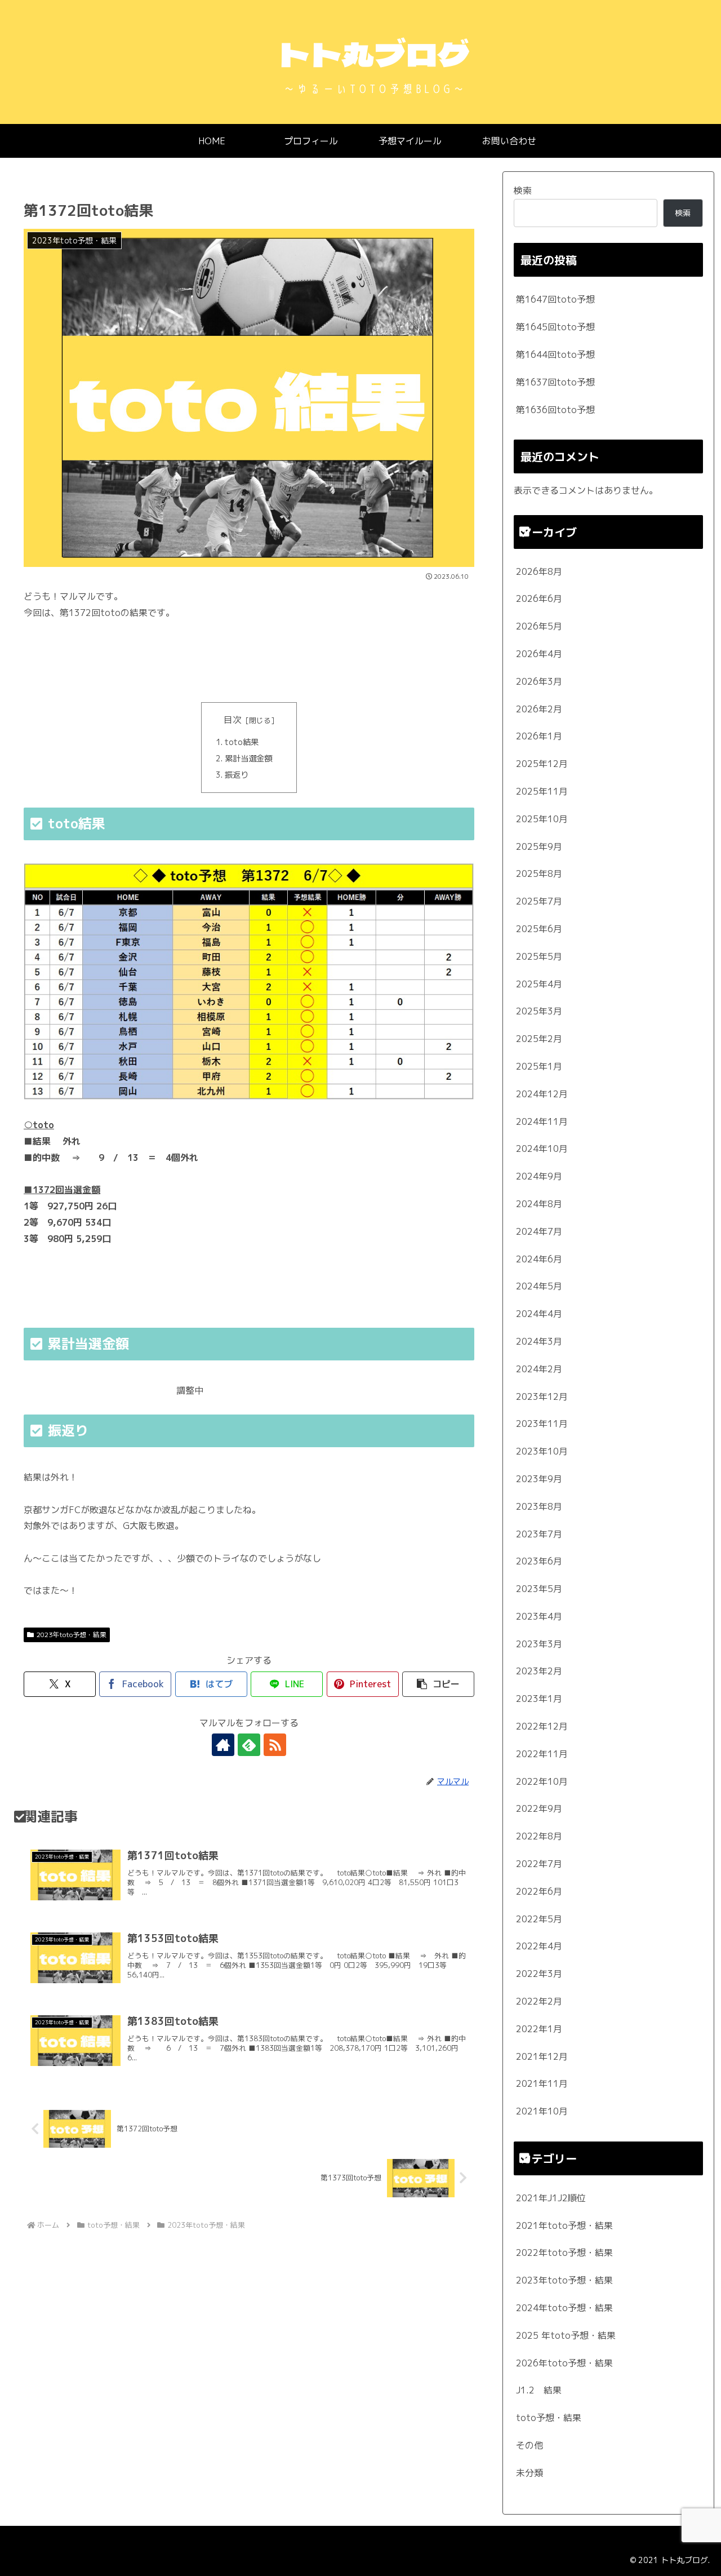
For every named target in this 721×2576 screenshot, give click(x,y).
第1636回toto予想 (555, 410)
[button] (438, 1684)
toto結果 (242, 742)
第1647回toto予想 (555, 299)
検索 (523, 190)
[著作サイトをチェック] (223, 1745)
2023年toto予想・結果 (72, 1635)
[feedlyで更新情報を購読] (249, 1745)
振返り (237, 775)
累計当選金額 (248, 759)
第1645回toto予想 (555, 327)
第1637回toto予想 (555, 382)
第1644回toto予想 (555, 354)
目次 (233, 720)
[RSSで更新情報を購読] (275, 1745)
